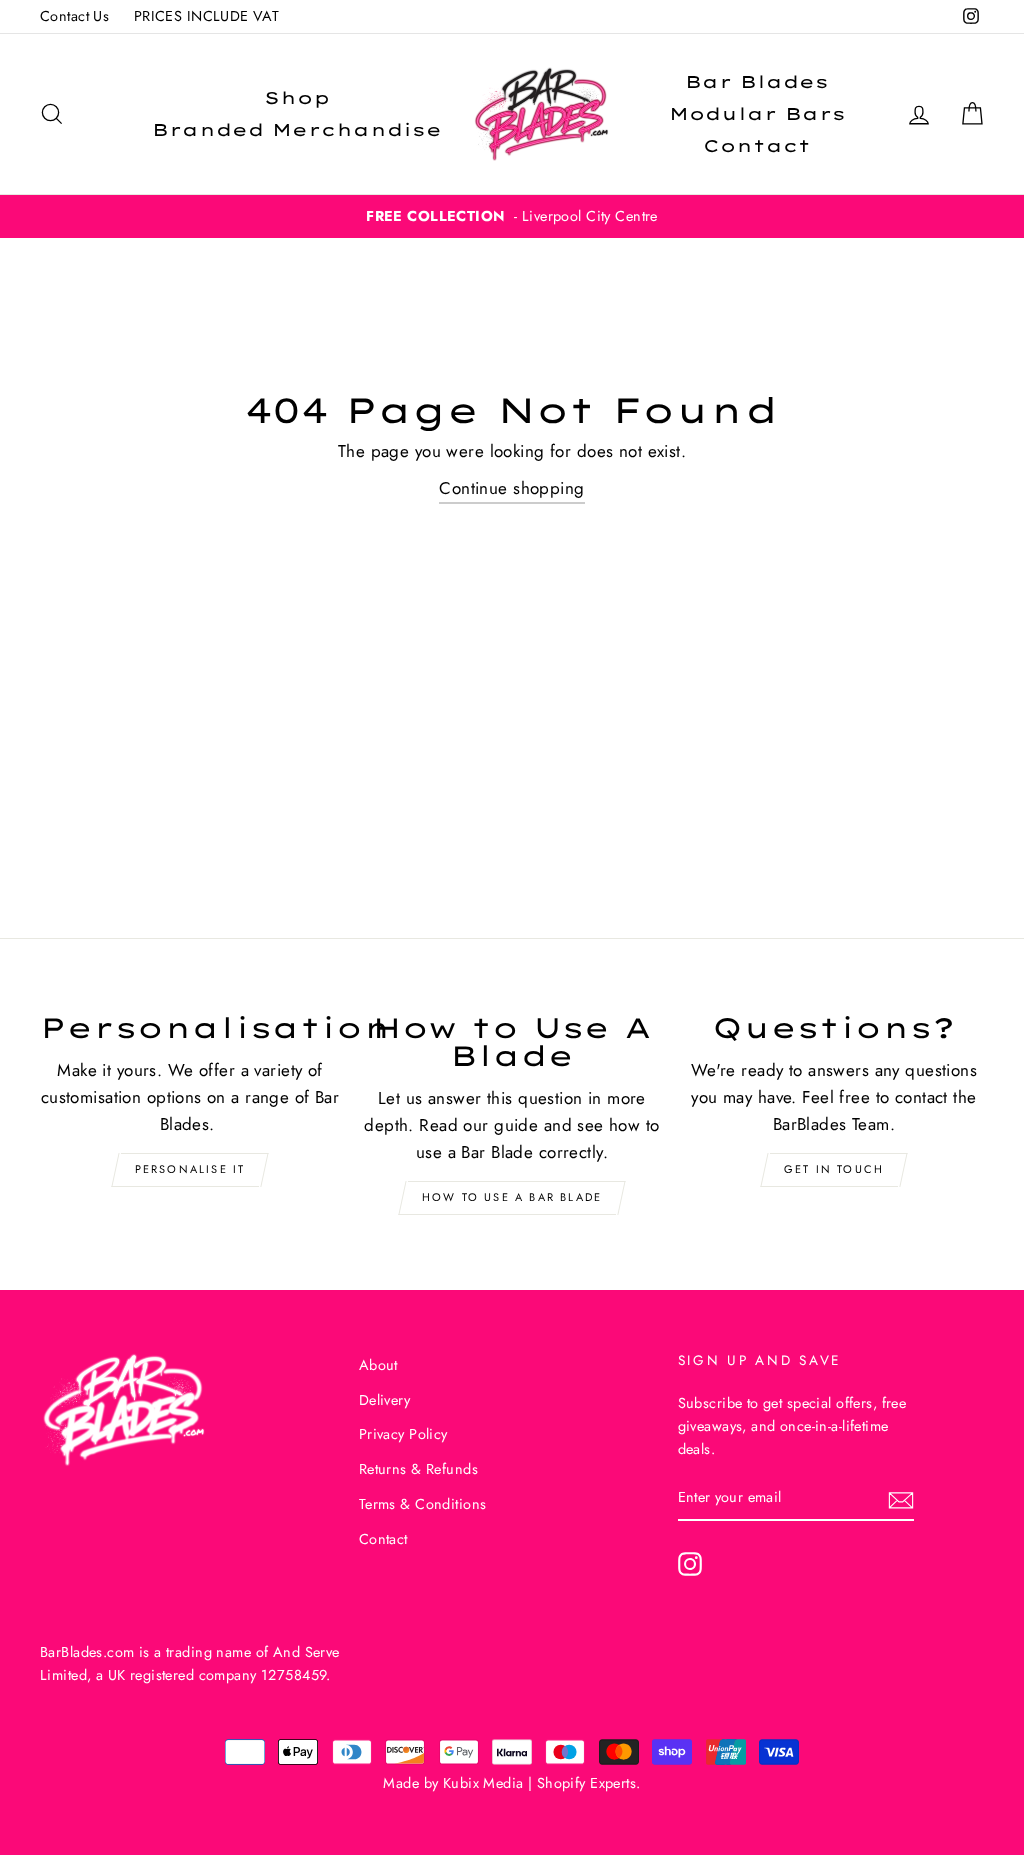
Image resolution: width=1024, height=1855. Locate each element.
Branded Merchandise (297, 129)
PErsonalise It (190, 1169)
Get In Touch (834, 1169)
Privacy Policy (403, 1434)
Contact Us (74, 16)
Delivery (384, 1400)
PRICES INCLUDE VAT (207, 16)
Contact (757, 145)
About (378, 1365)
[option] (512, 216)
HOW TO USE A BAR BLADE (512, 1197)
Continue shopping (511, 488)
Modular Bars (757, 113)
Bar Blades (757, 81)
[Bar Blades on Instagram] (690, 1563)
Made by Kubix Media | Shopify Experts (509, 1783)
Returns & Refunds (418, 1469)
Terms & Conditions (423, 1504)
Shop (297, 97)
